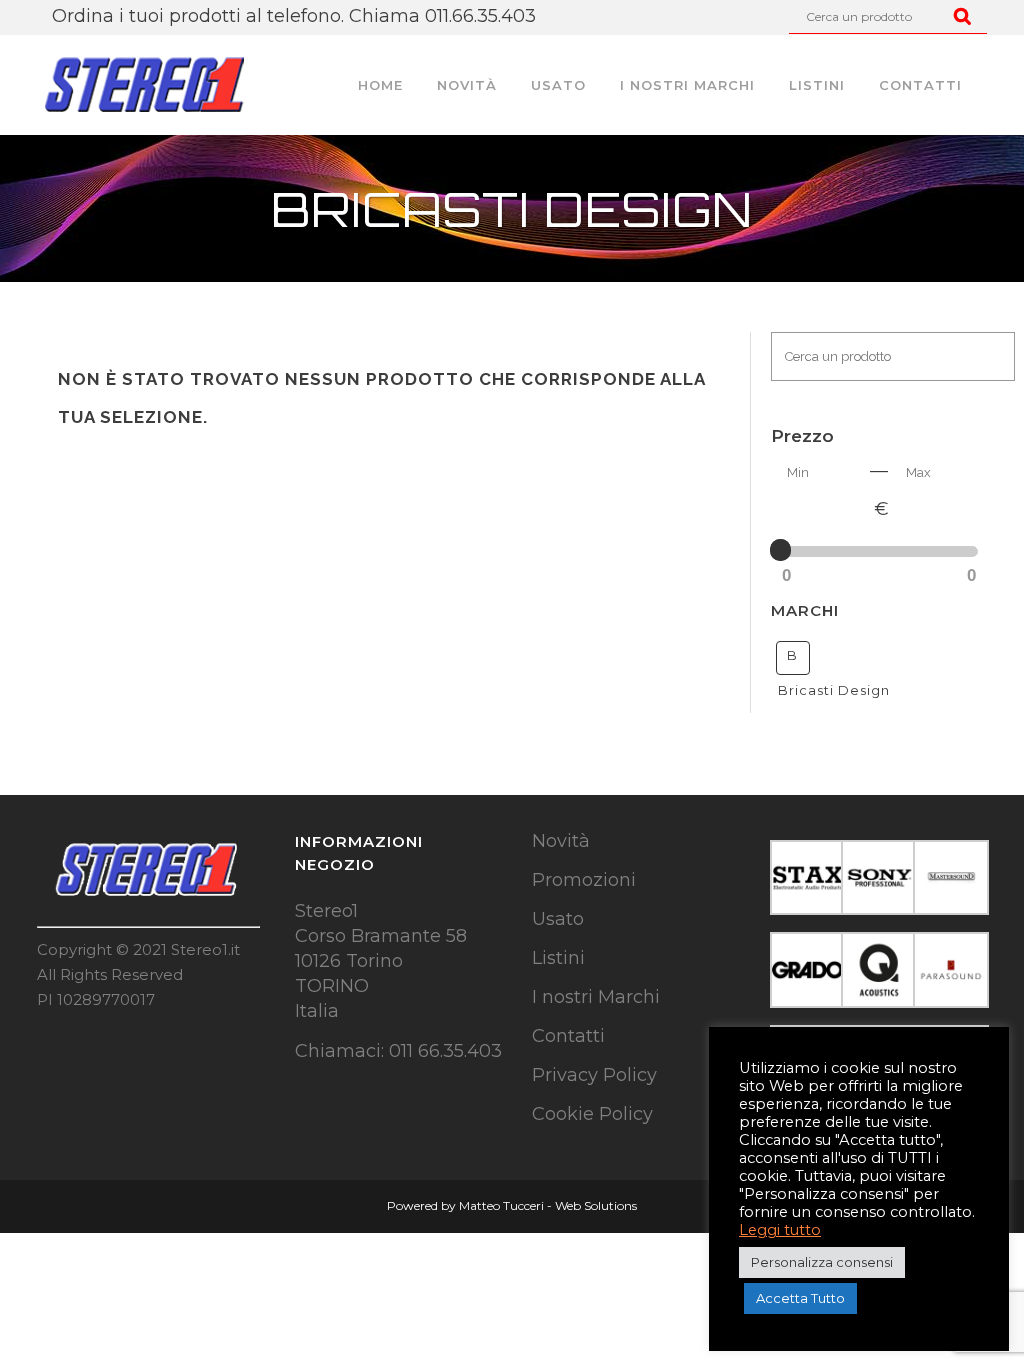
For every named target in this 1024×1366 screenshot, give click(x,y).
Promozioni (584, 880)
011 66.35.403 (445, 1051)
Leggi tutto (780, 1230)
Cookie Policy (592, 1114)
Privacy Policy (594, 1075)
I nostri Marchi (596, 997)
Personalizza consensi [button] (822, 1262)
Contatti (568, 1036)
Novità (561, 841)
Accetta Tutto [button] (800, 1298)
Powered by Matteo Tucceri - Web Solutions (512, 1205)
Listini (558, 958)
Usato (558, 919)
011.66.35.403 (480, 16)
